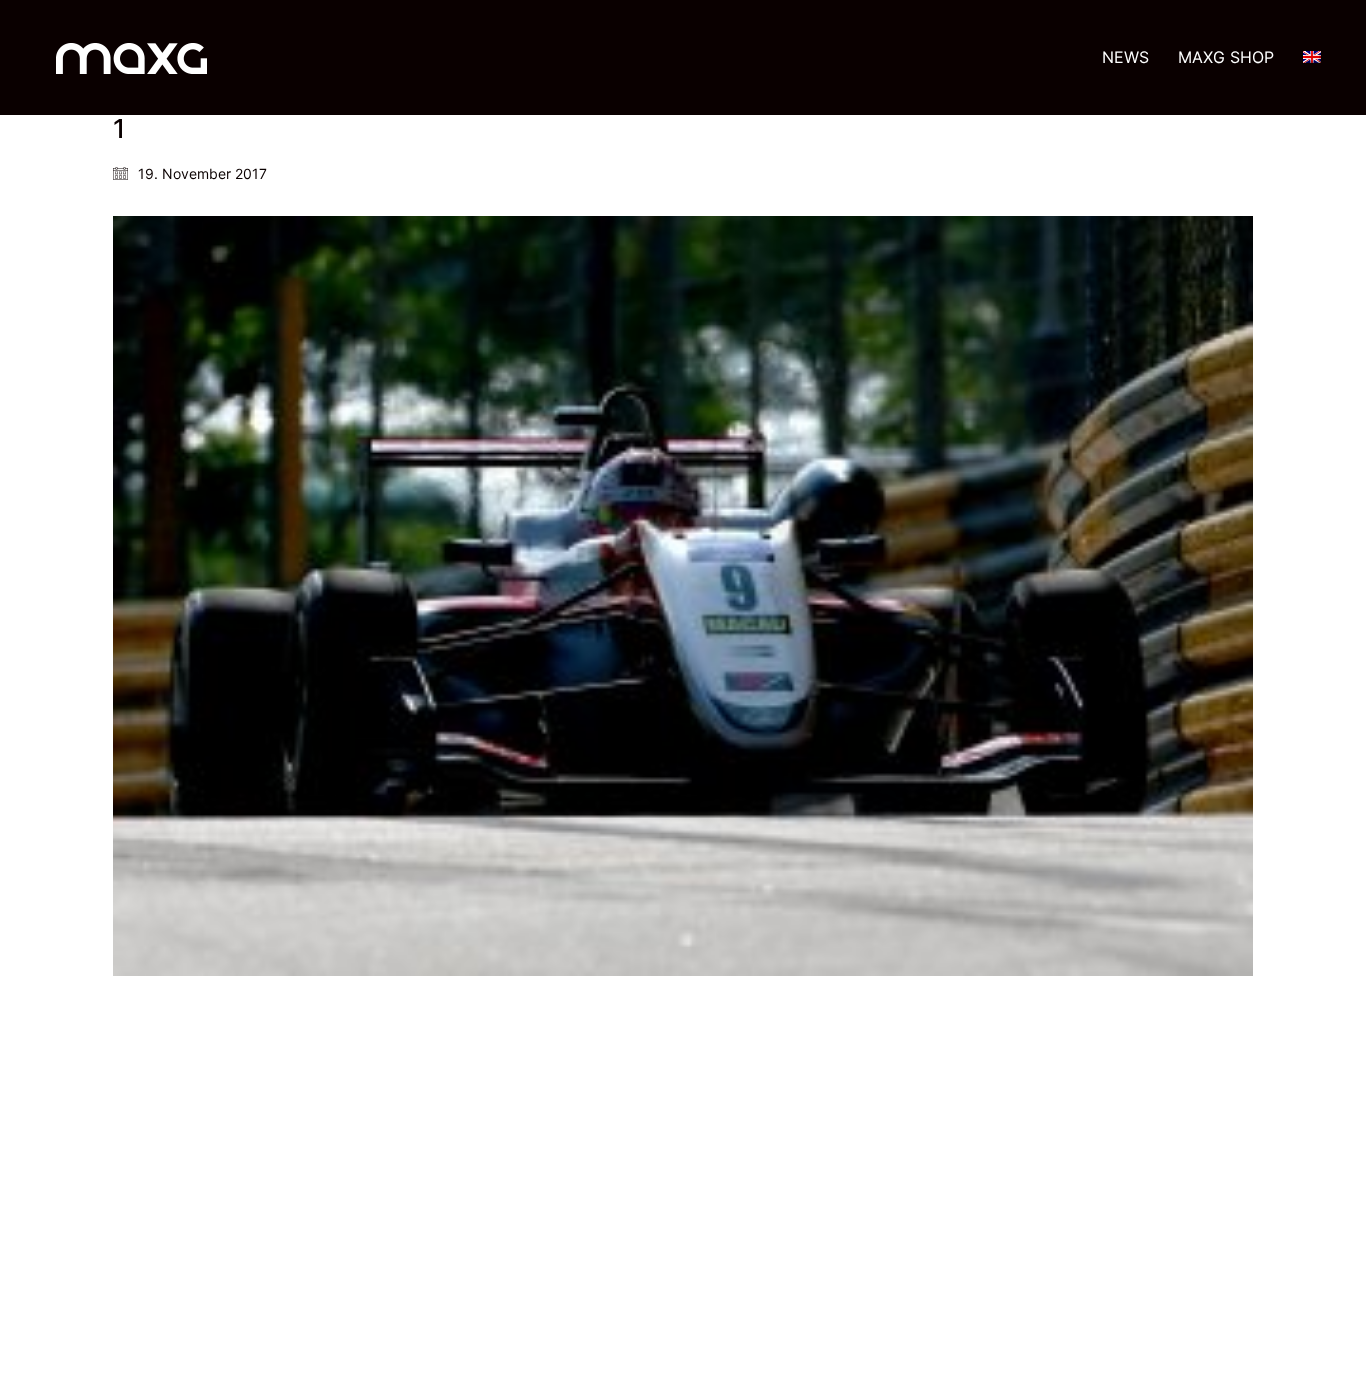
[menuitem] (1312, 57)
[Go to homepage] (131, 57)
